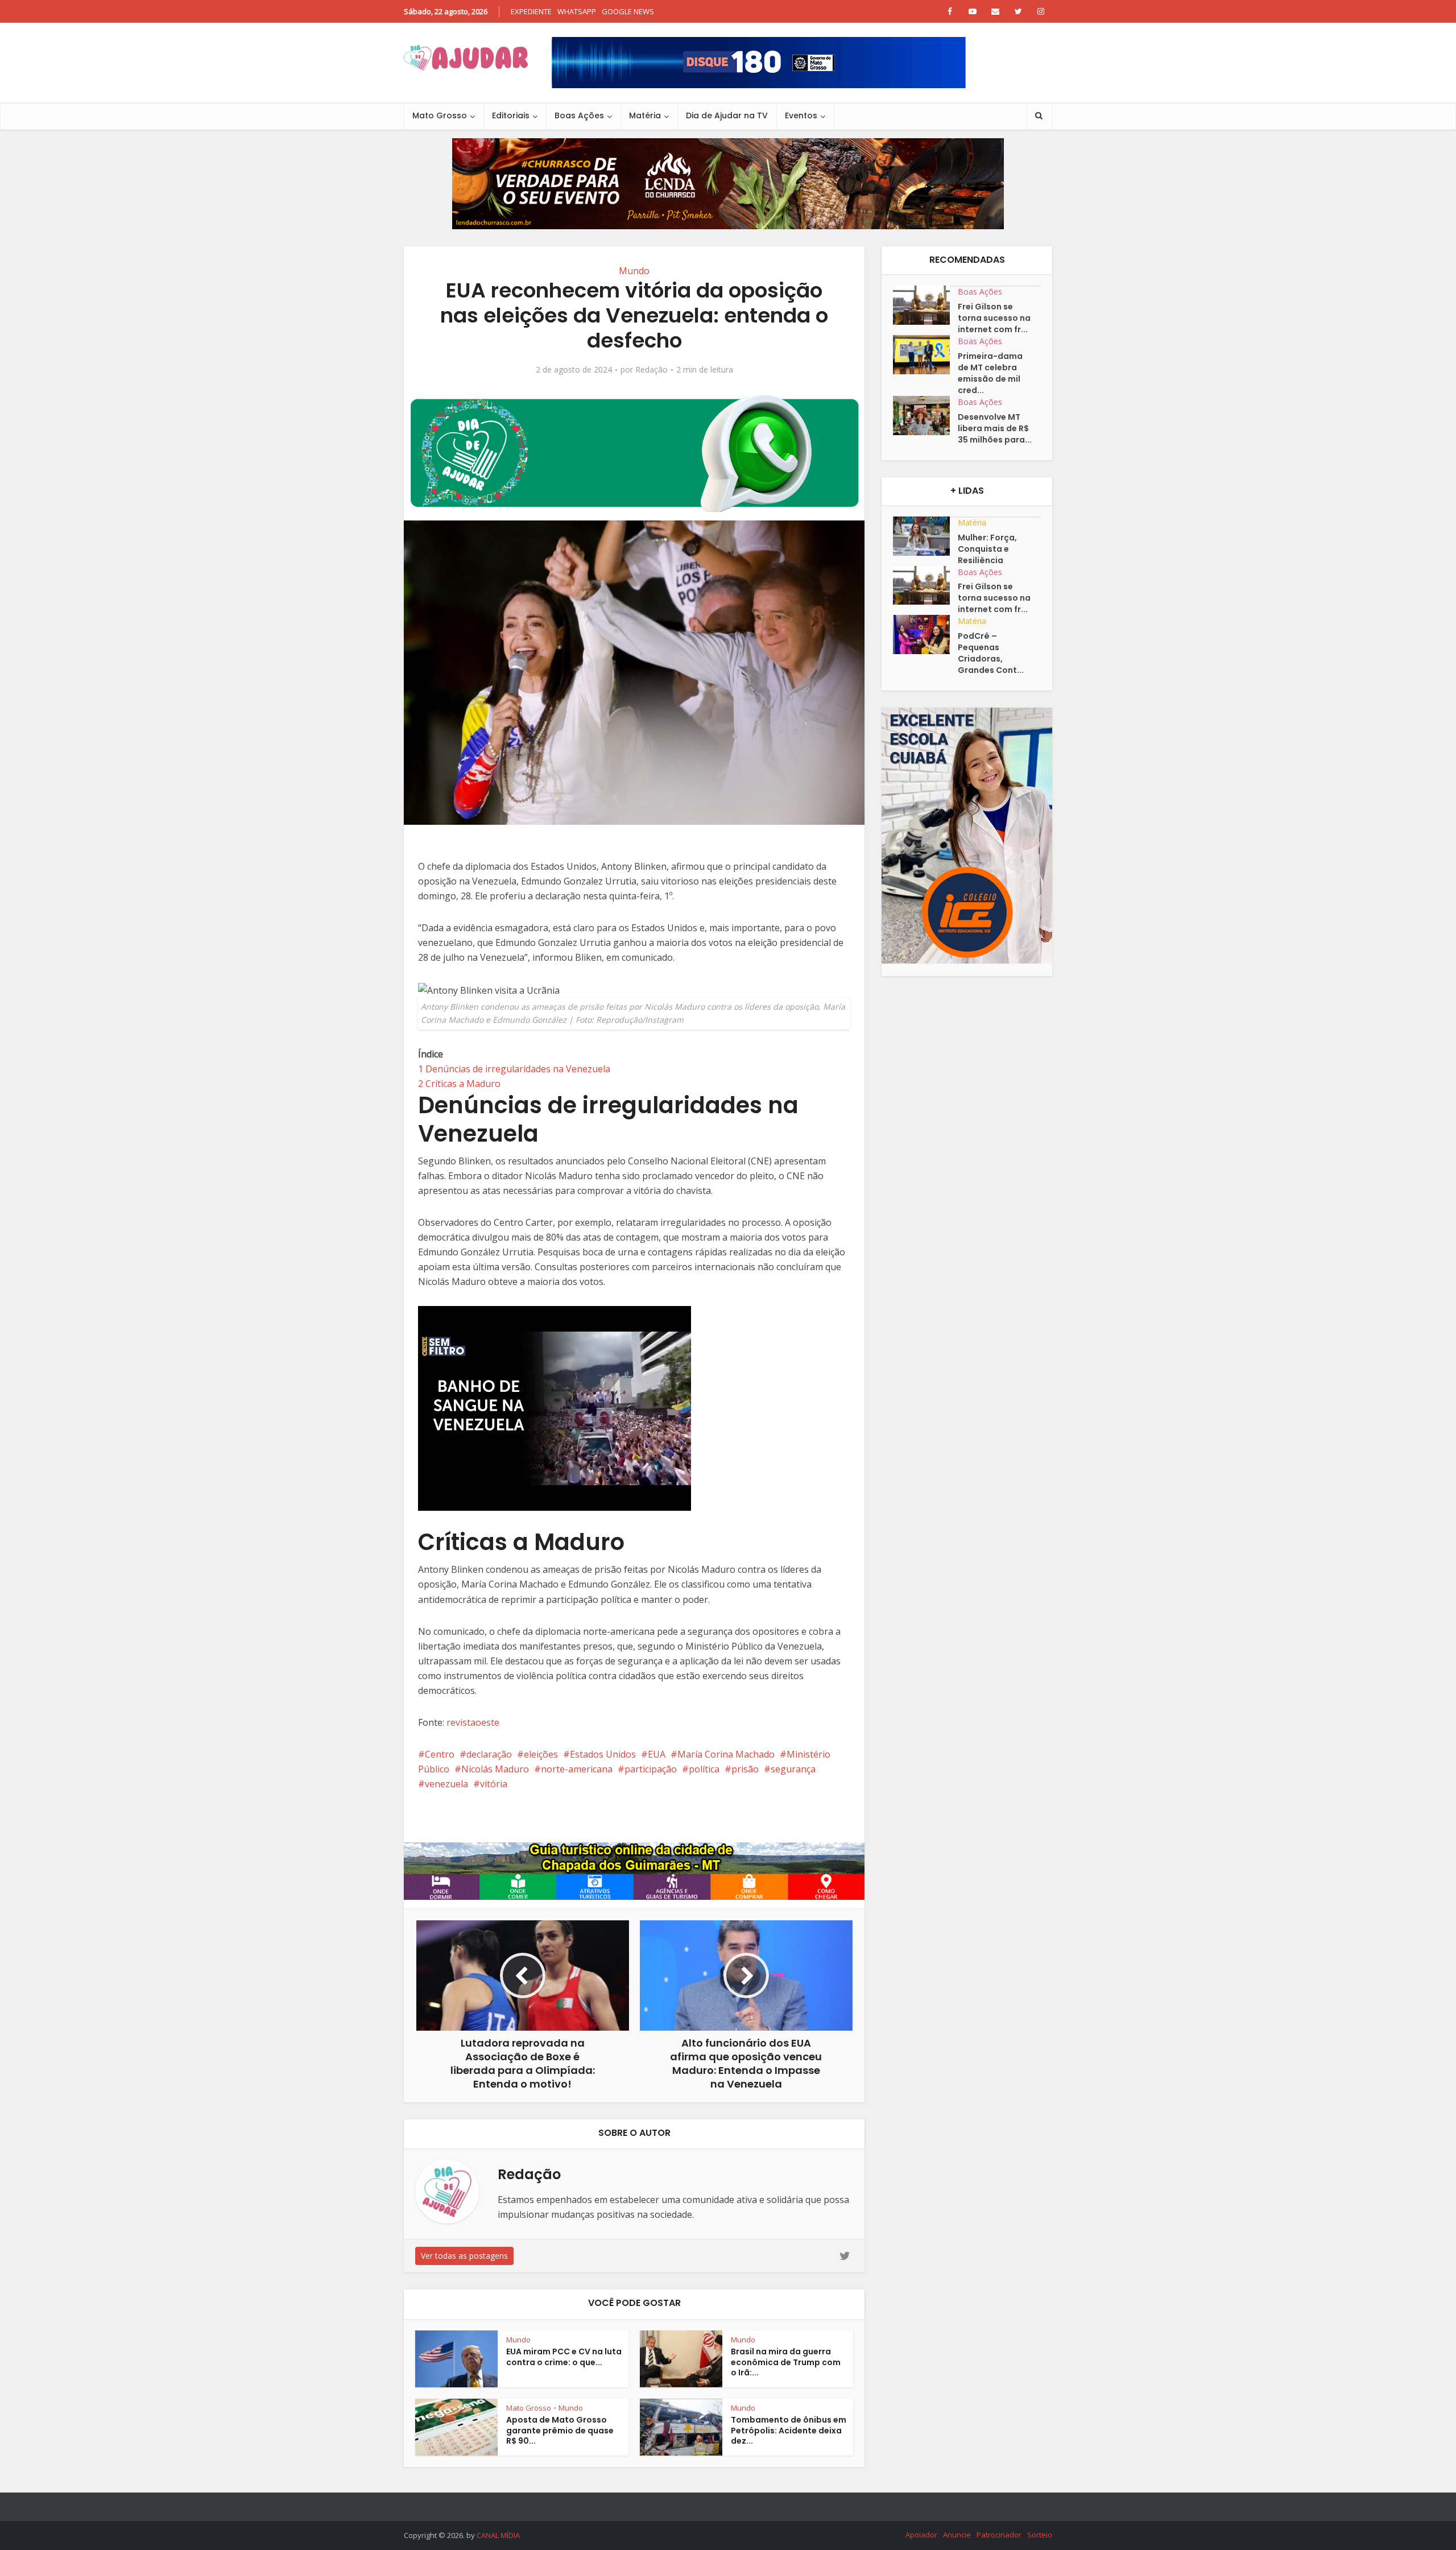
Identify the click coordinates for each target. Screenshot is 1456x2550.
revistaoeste (473, 1722)
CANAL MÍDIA (498, 2535)
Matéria (645, 115)
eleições (541, 1754)
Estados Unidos (603, 1754)
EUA (657, 1754)
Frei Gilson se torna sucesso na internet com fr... (994, 318)
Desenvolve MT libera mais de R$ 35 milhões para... (995, 428)
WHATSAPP (577, 11)
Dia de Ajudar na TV (727, 115)
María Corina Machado (726, 1754)
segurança (793, 1769)
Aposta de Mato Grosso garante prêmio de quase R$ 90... (560, 2431)
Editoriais (511, 115)
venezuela (446, 1784)
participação (651, 1769)
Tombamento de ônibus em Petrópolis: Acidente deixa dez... (789, 2431)
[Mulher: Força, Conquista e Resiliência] (925, 536)
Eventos (801, 115)
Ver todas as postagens (464, 2256)
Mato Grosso (440, 115)
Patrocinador (999, 2535)
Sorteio (1040, 2535)
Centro (440, 1754)
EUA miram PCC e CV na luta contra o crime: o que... (564, 2357)
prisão (745, 1769)
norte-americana (577, 1769)
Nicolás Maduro (495, 1769)
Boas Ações (579, 115)
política (704, 1769)
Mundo (634, 271)
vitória (494, 1784)
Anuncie (957, 2535)
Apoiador (921, 2535)
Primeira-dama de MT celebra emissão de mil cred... (990, 373)
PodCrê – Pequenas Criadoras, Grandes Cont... (991, 653)
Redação (652, 370)
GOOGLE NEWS (628, 11)
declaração (489, 1754)
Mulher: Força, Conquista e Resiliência (987, 549)
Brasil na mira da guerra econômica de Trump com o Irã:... (786, 2362)
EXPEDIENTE (531, 11)
